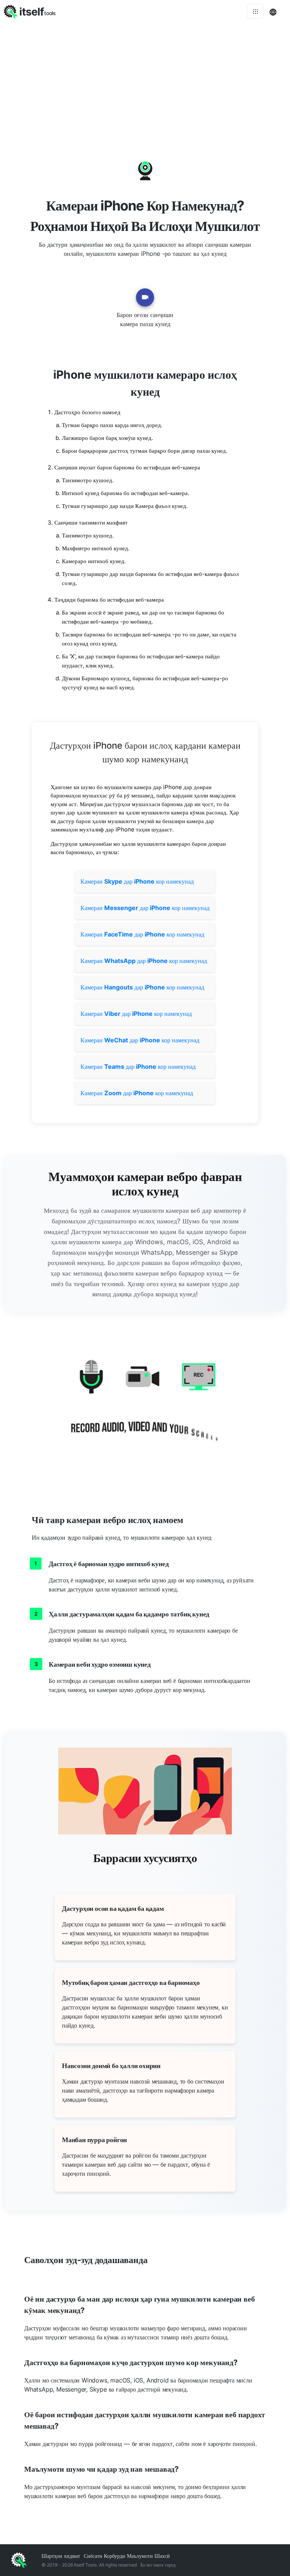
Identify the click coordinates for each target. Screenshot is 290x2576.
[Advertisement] (145, 79)
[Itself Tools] (145, 1406)
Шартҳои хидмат (61, 2556)
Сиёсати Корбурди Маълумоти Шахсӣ (127, 2556)
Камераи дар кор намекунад (137, 881)
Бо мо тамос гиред (158, 2565)
